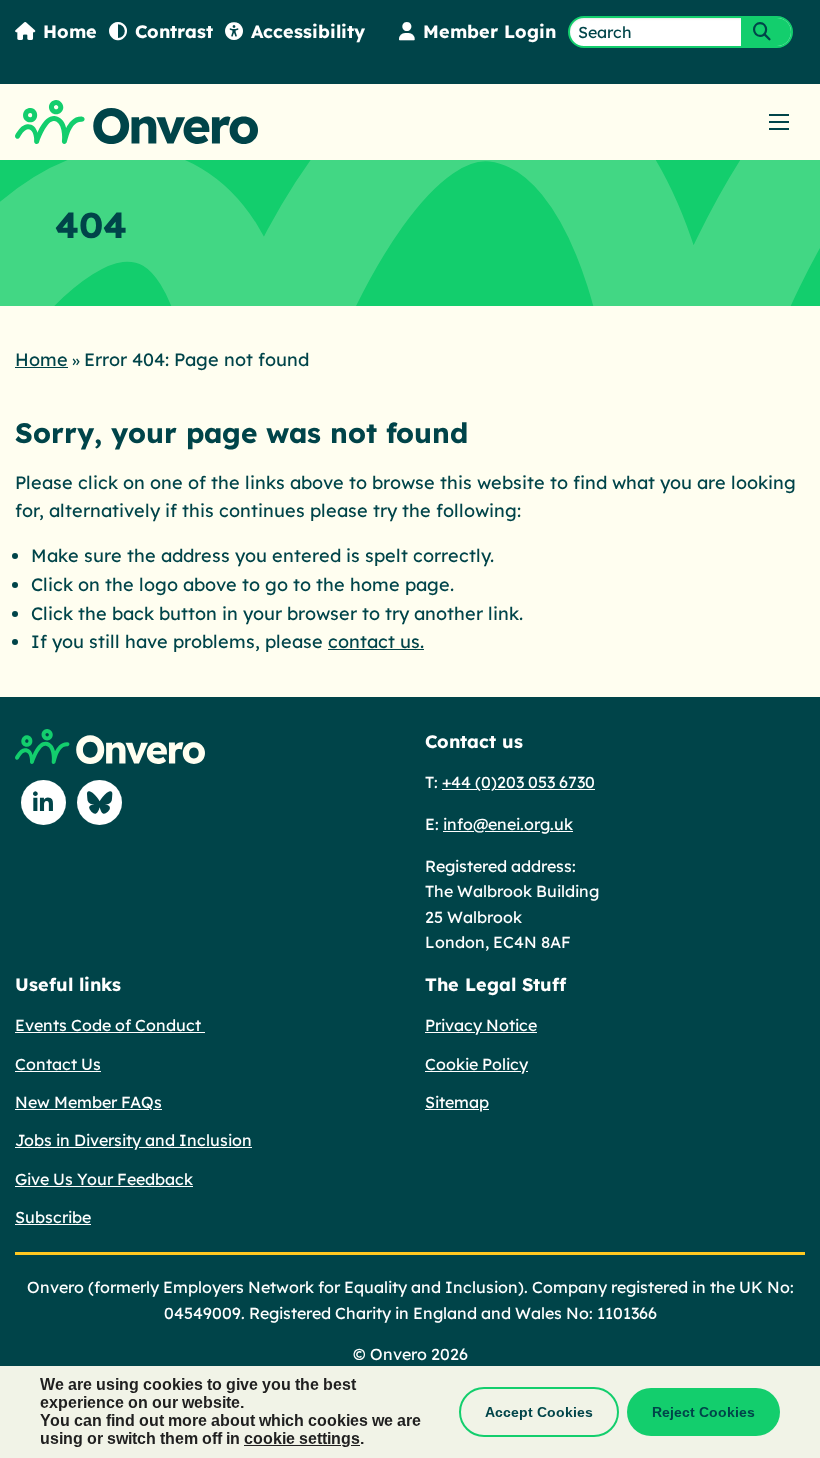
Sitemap (457, 1102)
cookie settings (302, 1438)
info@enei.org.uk (508, 824)
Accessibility (308, 31)
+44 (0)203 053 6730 (518, 782)
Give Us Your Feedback (104, 1179)
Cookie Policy (476, 1064)
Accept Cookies (539, 1412)
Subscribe (53, 1217)
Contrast (174, 31)
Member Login (489, 31)
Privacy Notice (481, 1025)
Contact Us (58, 1064)
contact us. (376, 641)
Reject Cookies (703, 1412)
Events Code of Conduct (110, 1025)
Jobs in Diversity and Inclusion (133, 1140)
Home (70, 31)
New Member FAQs (88, 1102)
